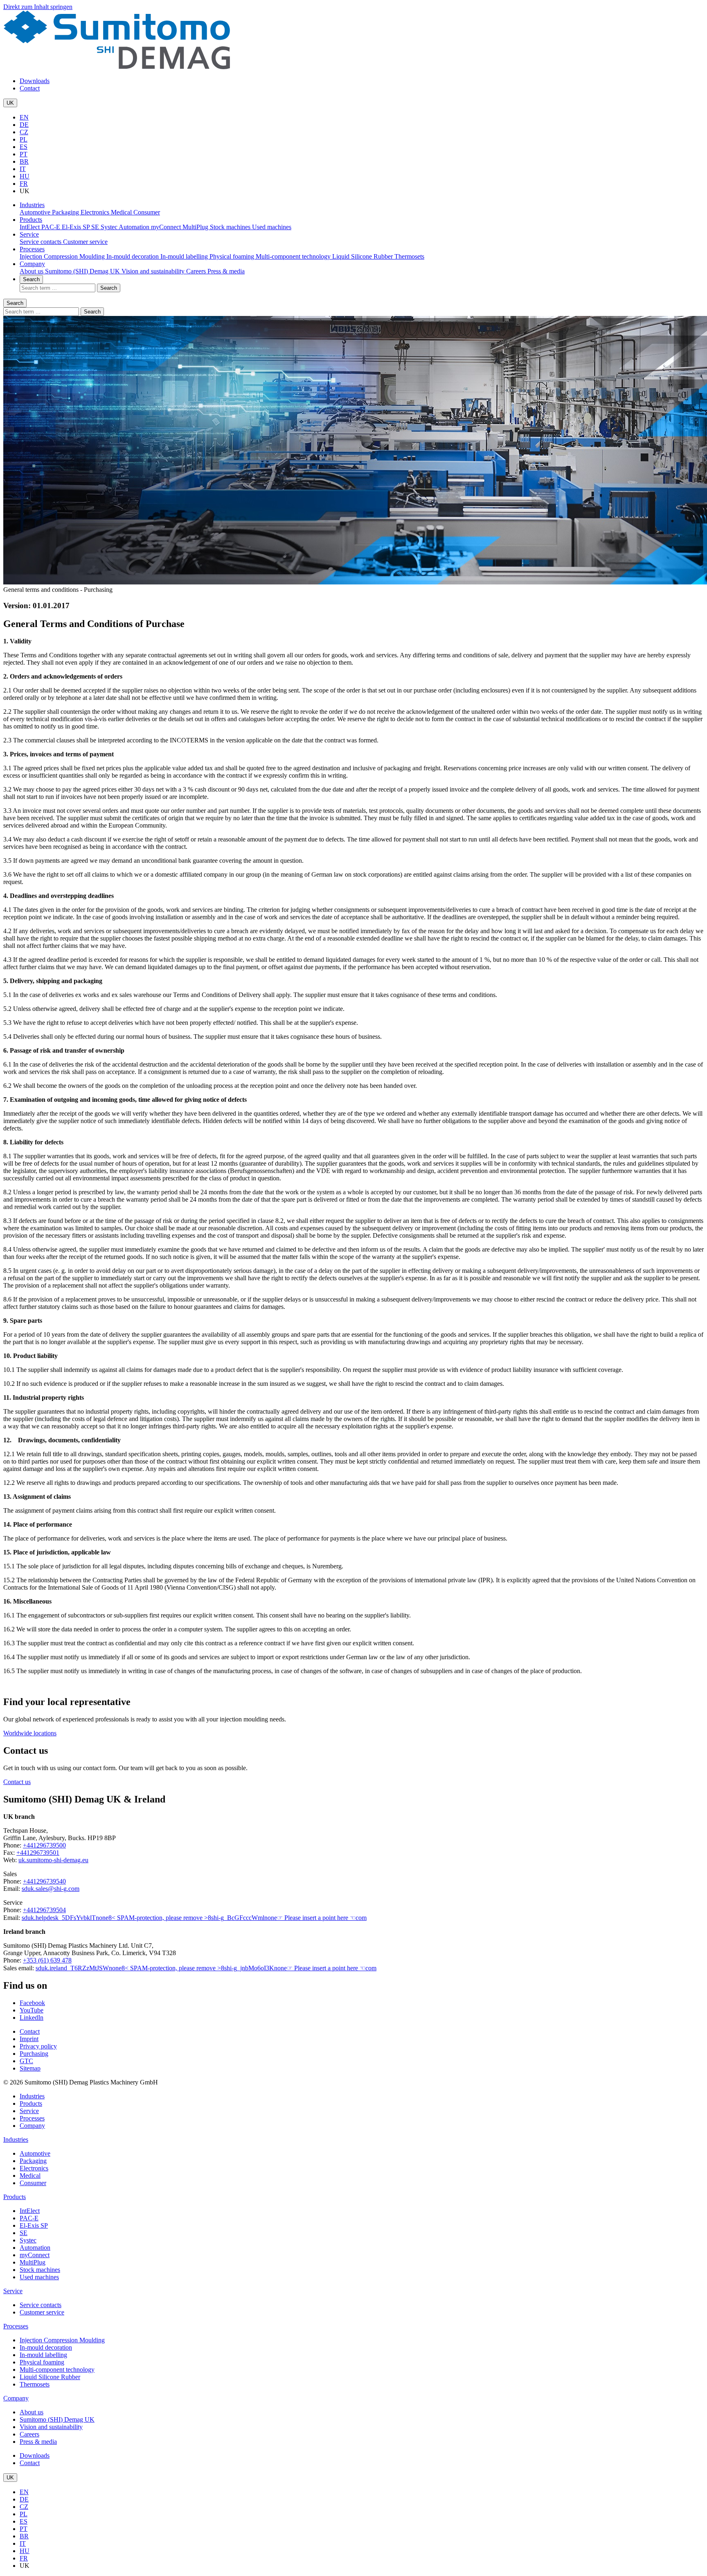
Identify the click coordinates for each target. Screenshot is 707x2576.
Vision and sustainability (154, 271)
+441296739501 (38, 1853)
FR (24, 184)
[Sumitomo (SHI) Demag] (117, 67)
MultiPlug (196, 227)
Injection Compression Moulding (63, 256)
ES (24, 147)
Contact (30, 88)
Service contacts (41, 242)
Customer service (85, 242)
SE (96, 227)
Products (31, 220)
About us (32, 271)
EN (24, 117)
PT (24, 154)
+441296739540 (44, 1881)
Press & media (226, 271)
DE (24, 125)
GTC (26, 2061)
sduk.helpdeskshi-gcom (194, 1918)
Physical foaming (233, 256)
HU (25, 176)
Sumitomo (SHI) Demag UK (83, 271)
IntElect (30, 227)
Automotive (36, 212)
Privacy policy (38, 2046)
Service (29, 234)
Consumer (147, 212)
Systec (110, 227)
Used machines (272, 227)
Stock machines (231, 227)
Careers (197, 271)
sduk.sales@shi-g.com (51, 1889)
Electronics (96, 212)
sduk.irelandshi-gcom (206, 1968)
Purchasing (34, 2054)
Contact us (17, 1782)
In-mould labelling (185, 256)
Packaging (66, 212)
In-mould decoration (133, 256)
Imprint (29, 2039)
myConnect (167, 227)
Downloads (35, 81)
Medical (122, 212)
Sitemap (30, 2068)
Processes (32, 249)
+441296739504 (44, 1910)
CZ (24, 132)
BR (24, 161)
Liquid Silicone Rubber (363, 256)
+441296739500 (44, 1845)
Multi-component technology (294, 256)
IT (23, 169)
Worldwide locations (30, 1733)
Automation (135, 227)
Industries (32, 205)
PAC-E (52, 227)
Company (32, 264)
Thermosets (409, 256)
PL (24, 139)
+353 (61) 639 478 (47, 1960)
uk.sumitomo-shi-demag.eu (53, 1860)
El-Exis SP (77, 227)
